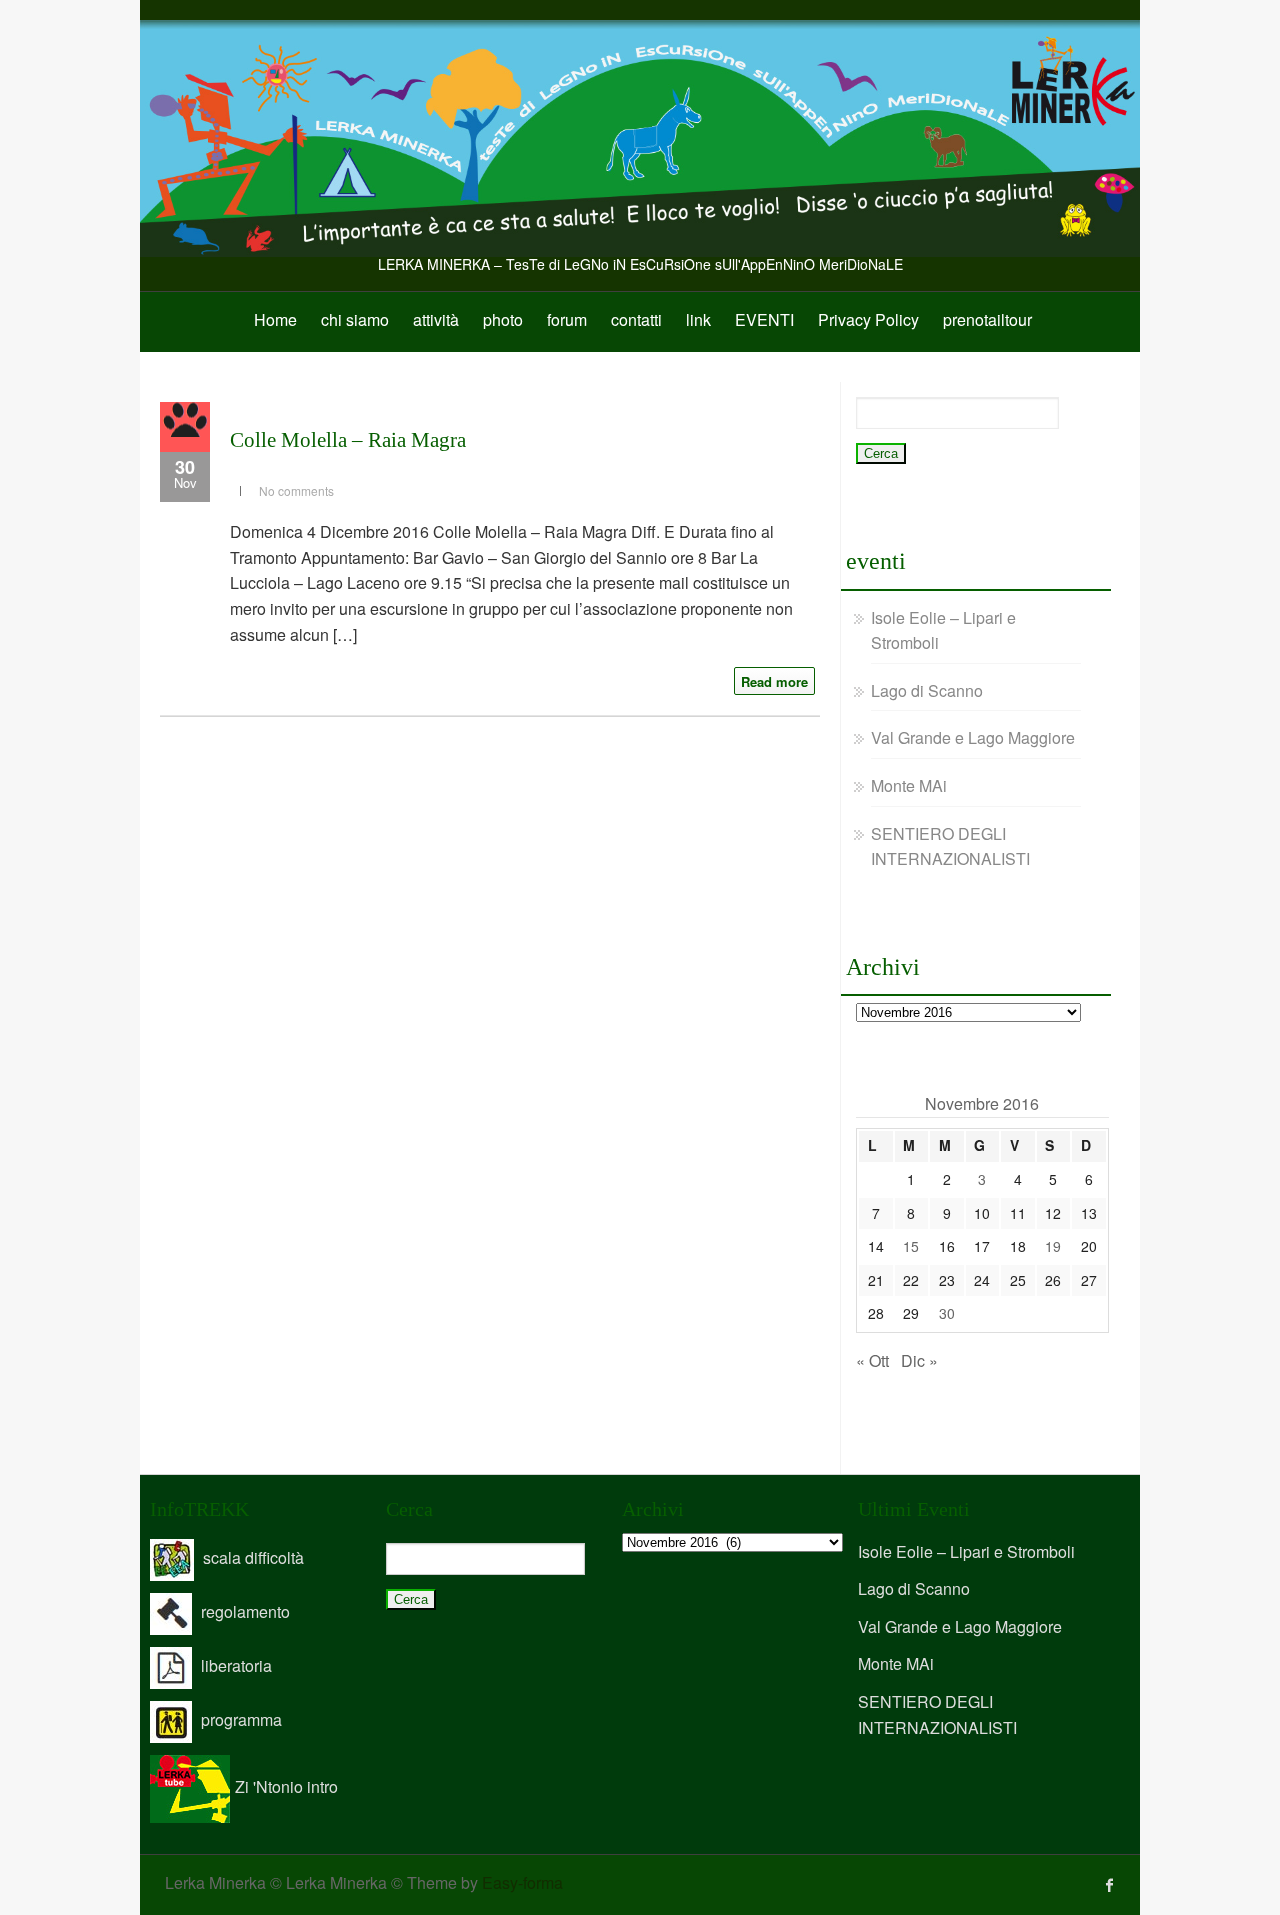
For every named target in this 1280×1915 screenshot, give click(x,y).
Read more (774, 681)
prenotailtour (987, 319)
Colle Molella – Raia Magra (348, 440)
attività (436, 319)
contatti (636, 319)
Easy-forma (522, 1882)
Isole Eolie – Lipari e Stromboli (966, 1551)
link (698, 319)
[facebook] (1110, 1885)
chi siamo (355, 319)
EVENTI (764, 319)
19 (1053, 1246)
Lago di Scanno (927, 690)
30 (947, 1313)
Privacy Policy (868, 319)
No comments (296, 490)
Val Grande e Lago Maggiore (973, 737)
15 (911, 1246)
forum (567, 319)
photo (503, 319)
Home (275, 319)
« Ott (872, 1360)
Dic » (919, 1360)
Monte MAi (909, 785)
